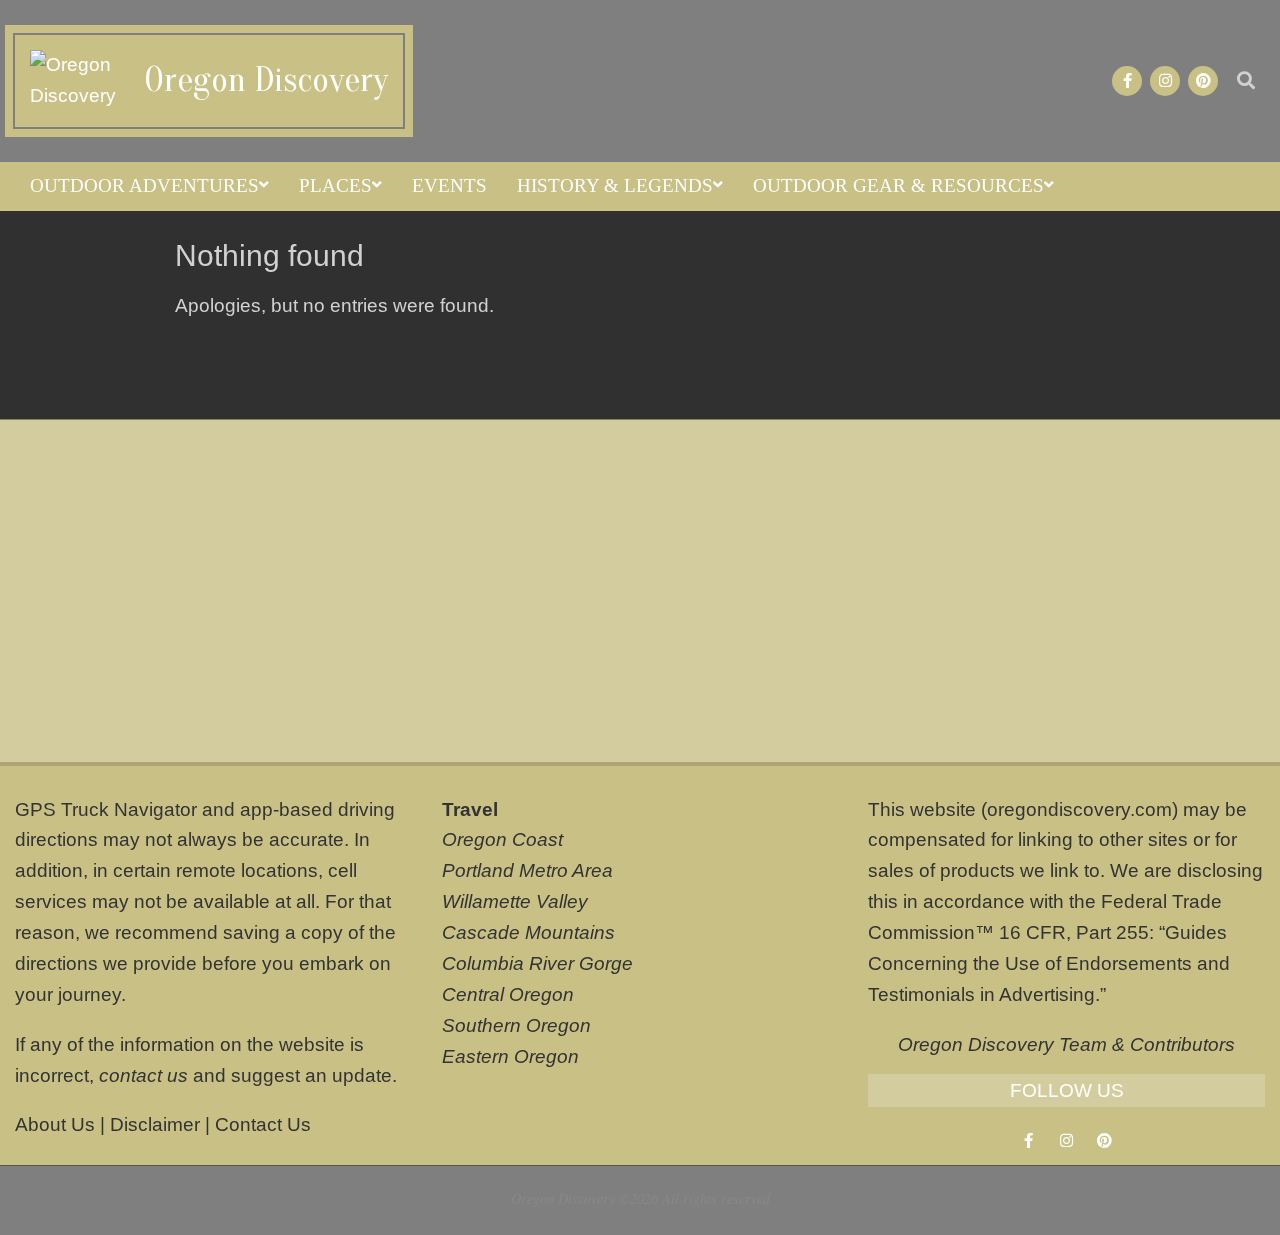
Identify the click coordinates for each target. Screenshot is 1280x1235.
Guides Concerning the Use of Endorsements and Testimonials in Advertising (1049, 963)
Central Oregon (508, 994)
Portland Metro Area (527, 870)
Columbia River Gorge (537, 963)
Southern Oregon (516, 1025)
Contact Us (263, 1124)
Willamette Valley (515, 901)
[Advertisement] (640, 591)
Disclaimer (155, 1124)
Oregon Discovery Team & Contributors (1066, 1044)
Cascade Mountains (528, 932)
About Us (55, 1124)
